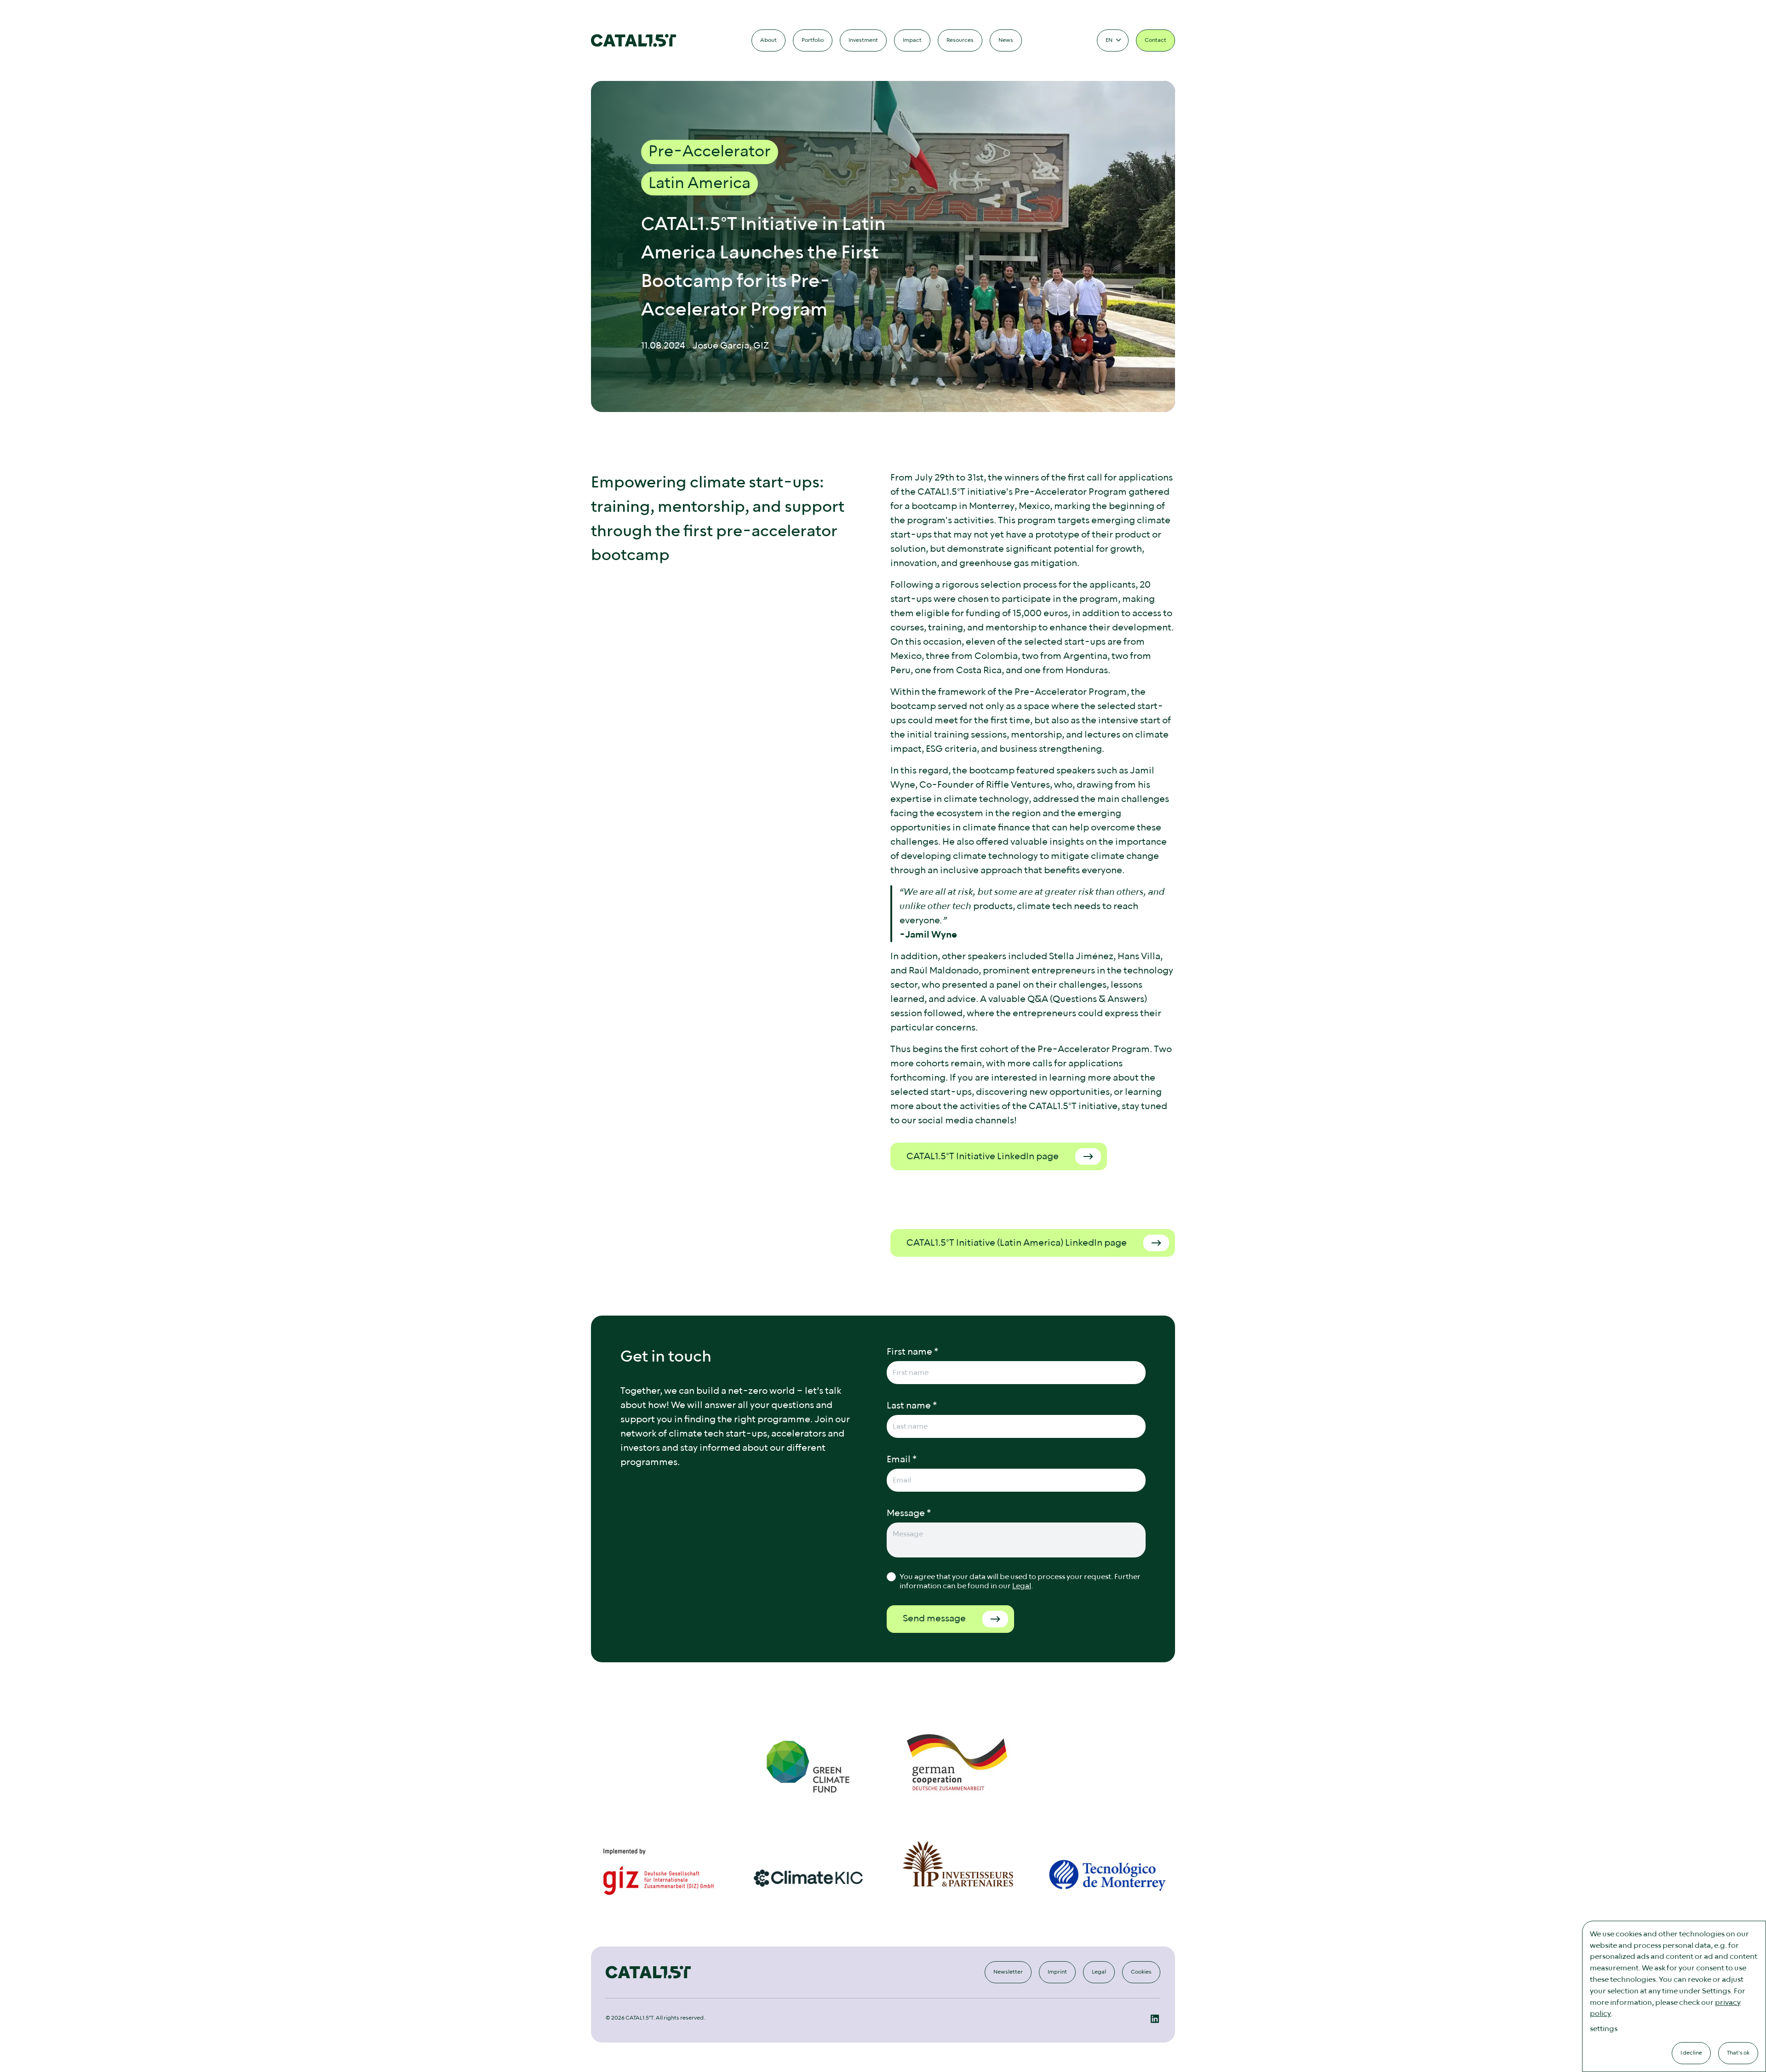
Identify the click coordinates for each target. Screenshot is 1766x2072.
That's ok (1738, 2053)
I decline (1691, 2053)
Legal (1022, 1586)
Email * (902, 1460)
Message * (909, 1513)
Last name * (912, 1406)
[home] (634, 40)
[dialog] (1674, 1996)
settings (1604, 2029)
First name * (912, 1352)
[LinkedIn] (1155, 2019)
